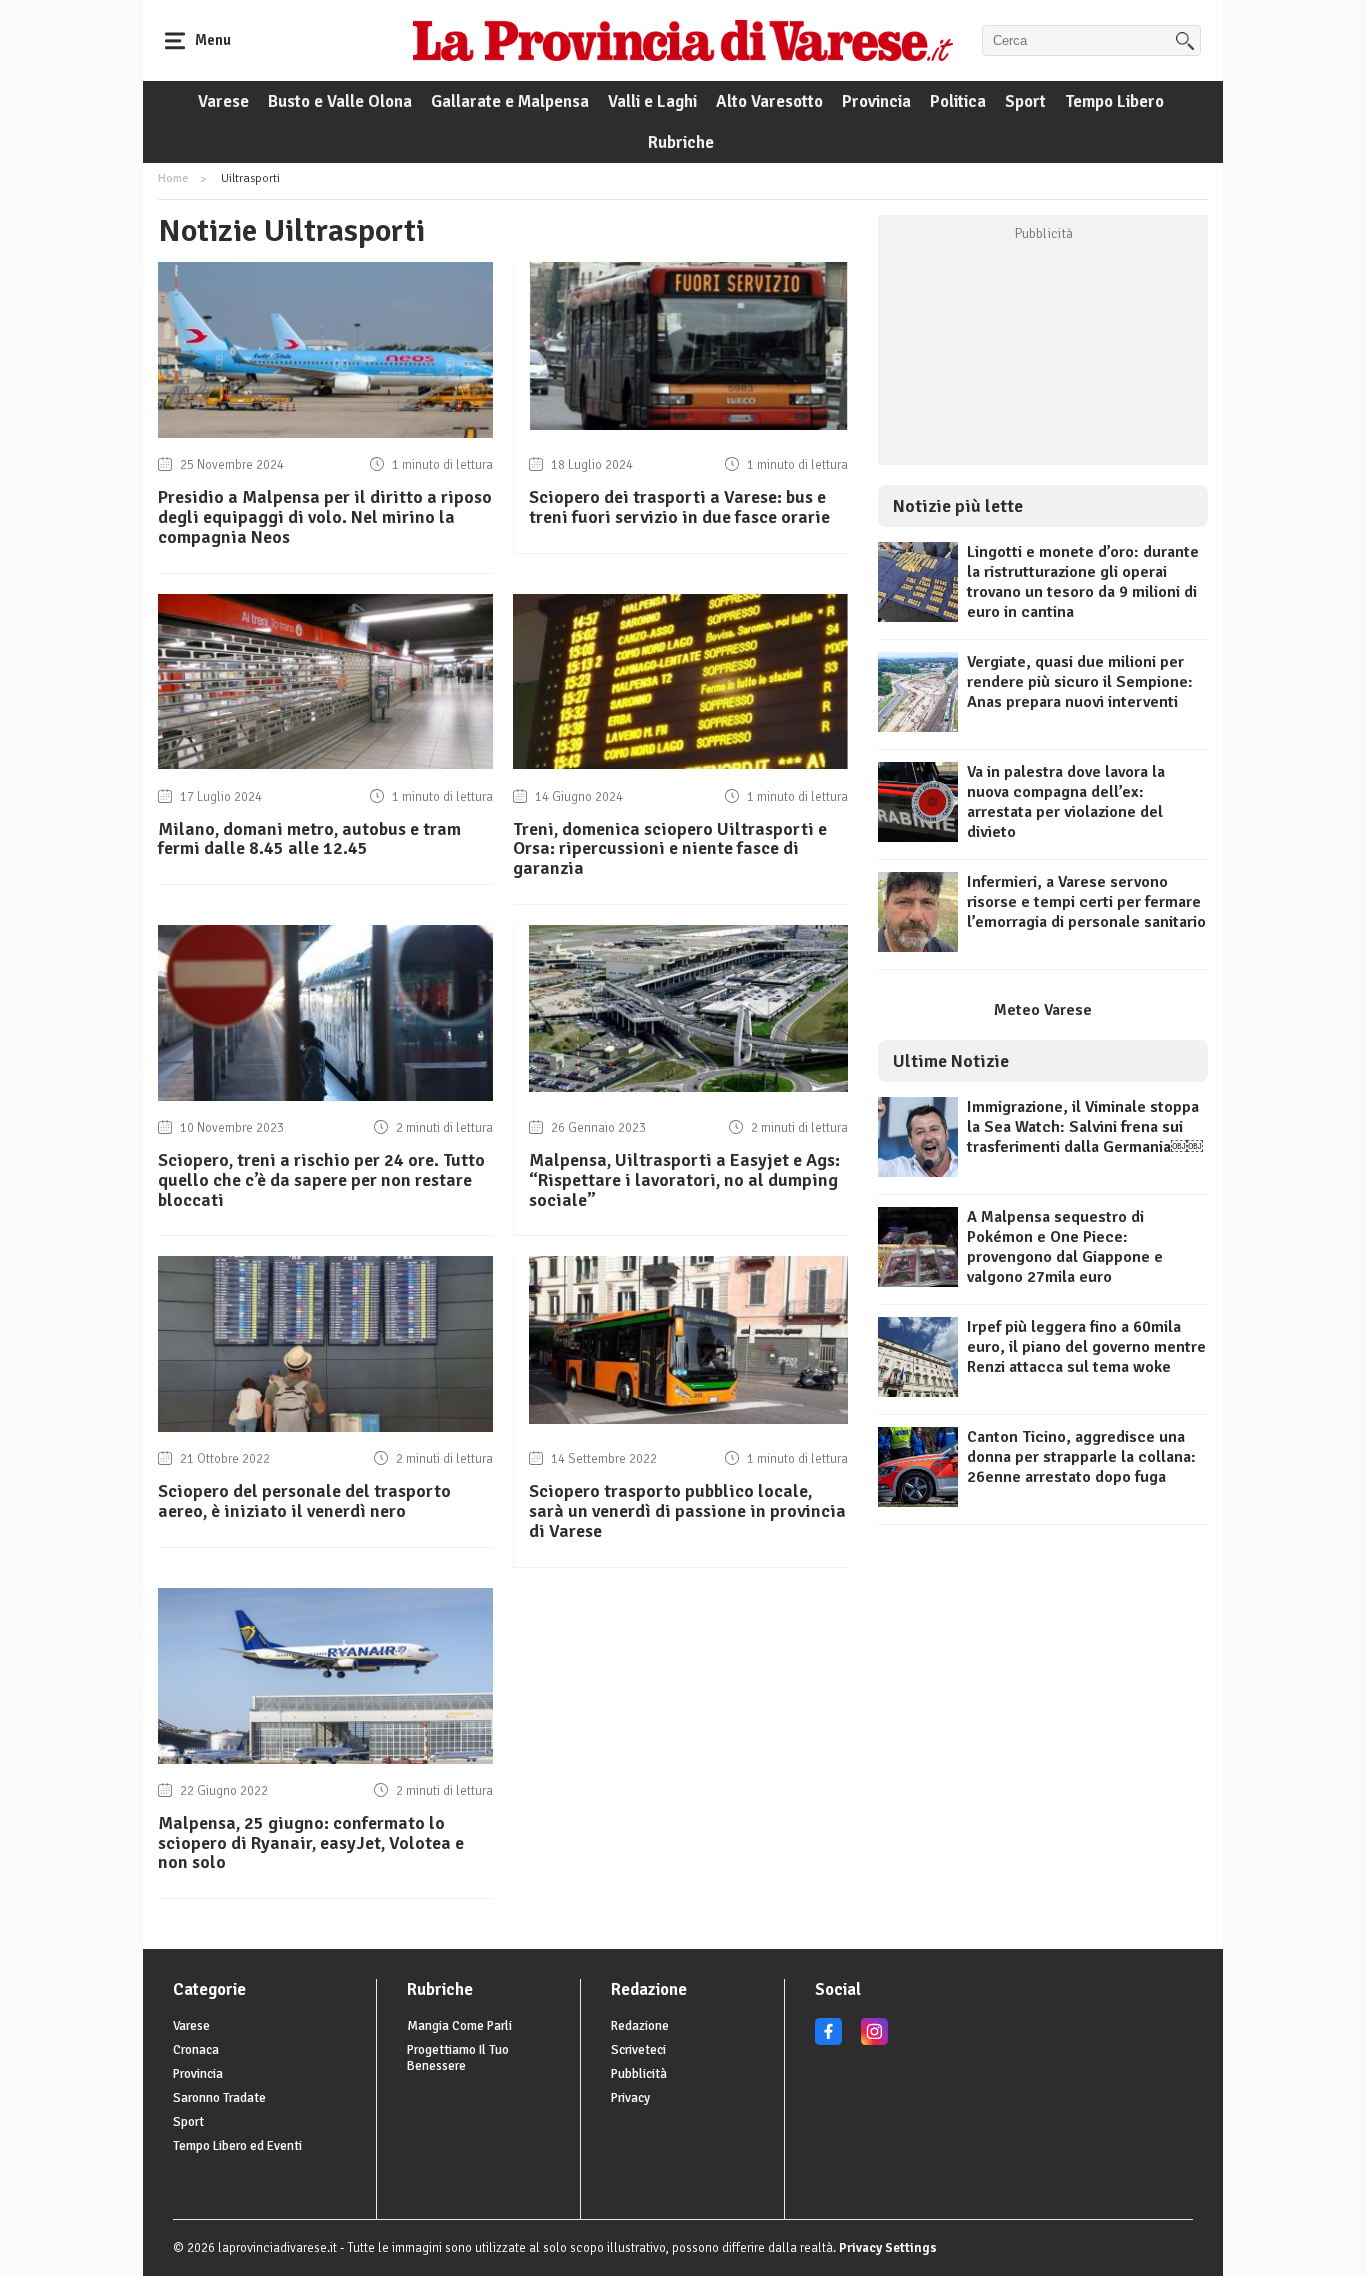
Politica (958, 101)
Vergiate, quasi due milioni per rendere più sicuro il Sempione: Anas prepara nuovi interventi (1080, 682)
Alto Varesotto (769, 101)
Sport (1025, 101)
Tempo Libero (1114, 101)
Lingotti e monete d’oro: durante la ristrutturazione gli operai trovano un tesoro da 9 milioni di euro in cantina (1083, 582)
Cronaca (196, 2050)
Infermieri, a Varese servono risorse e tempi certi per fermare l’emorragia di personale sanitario (1086, 902)
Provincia (876, 101)
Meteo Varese (1043, 1010)
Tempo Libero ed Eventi (237, 2146)
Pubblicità (639, 2074)
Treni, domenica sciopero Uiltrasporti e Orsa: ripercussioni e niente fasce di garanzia (670, 849)
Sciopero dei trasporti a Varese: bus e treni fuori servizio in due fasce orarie (679, 507)
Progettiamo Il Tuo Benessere (458, 2058)
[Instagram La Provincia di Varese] (874, 2041)
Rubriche (681, 142)
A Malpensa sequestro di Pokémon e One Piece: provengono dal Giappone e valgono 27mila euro (1065, 1247)
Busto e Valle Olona (340, 101)
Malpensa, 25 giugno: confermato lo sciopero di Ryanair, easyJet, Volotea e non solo (311, 1843)
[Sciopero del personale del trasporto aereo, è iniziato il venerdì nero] (325, 1427)
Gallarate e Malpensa (510, 101)
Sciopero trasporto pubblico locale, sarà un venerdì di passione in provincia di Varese (687, 1511)
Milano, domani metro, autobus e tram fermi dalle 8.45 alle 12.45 (309, 839)
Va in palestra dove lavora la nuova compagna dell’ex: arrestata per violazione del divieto (1066, 802)
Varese (223, 101)
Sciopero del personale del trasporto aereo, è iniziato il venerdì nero (304, 1501)
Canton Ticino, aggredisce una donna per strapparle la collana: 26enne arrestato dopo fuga (1081, 1457)
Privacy (630, 2098)
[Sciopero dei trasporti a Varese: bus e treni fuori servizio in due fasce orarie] (688, 425)
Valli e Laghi (652, 101)
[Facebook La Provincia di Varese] (828, 2041)
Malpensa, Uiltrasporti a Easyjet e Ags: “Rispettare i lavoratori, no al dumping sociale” (684, 1180)
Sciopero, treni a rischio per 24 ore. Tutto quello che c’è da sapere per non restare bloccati (321, 1180)
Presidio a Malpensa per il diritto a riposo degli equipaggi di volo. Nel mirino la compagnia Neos (325, 517)
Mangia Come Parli (459, 2026)
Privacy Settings (888, 2248)
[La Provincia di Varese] (683, 40)
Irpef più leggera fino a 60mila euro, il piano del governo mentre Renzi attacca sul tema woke (1086, 1347)
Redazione (640, 2026)
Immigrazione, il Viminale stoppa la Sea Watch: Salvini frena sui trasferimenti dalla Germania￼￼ (1085, 1127)
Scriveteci (638, 2050)
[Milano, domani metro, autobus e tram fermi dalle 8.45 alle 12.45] (325, 764)
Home (173, 178)
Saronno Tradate (219, 2098)
